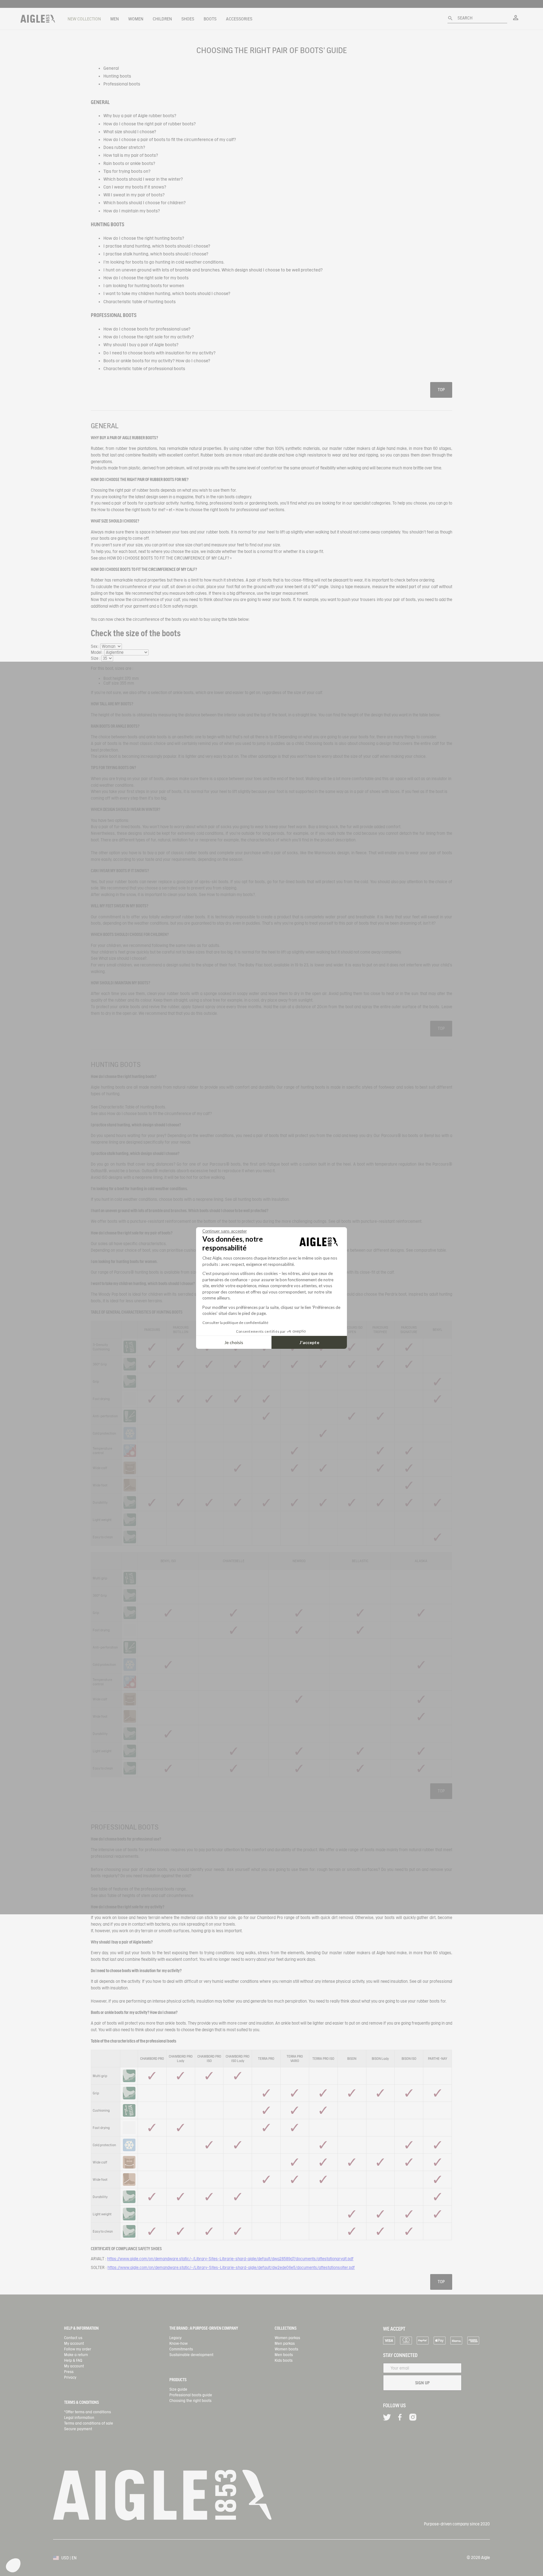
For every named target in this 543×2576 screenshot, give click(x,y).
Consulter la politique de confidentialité (235, 1323)
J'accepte (309, 1342)
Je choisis (234, 1342)
